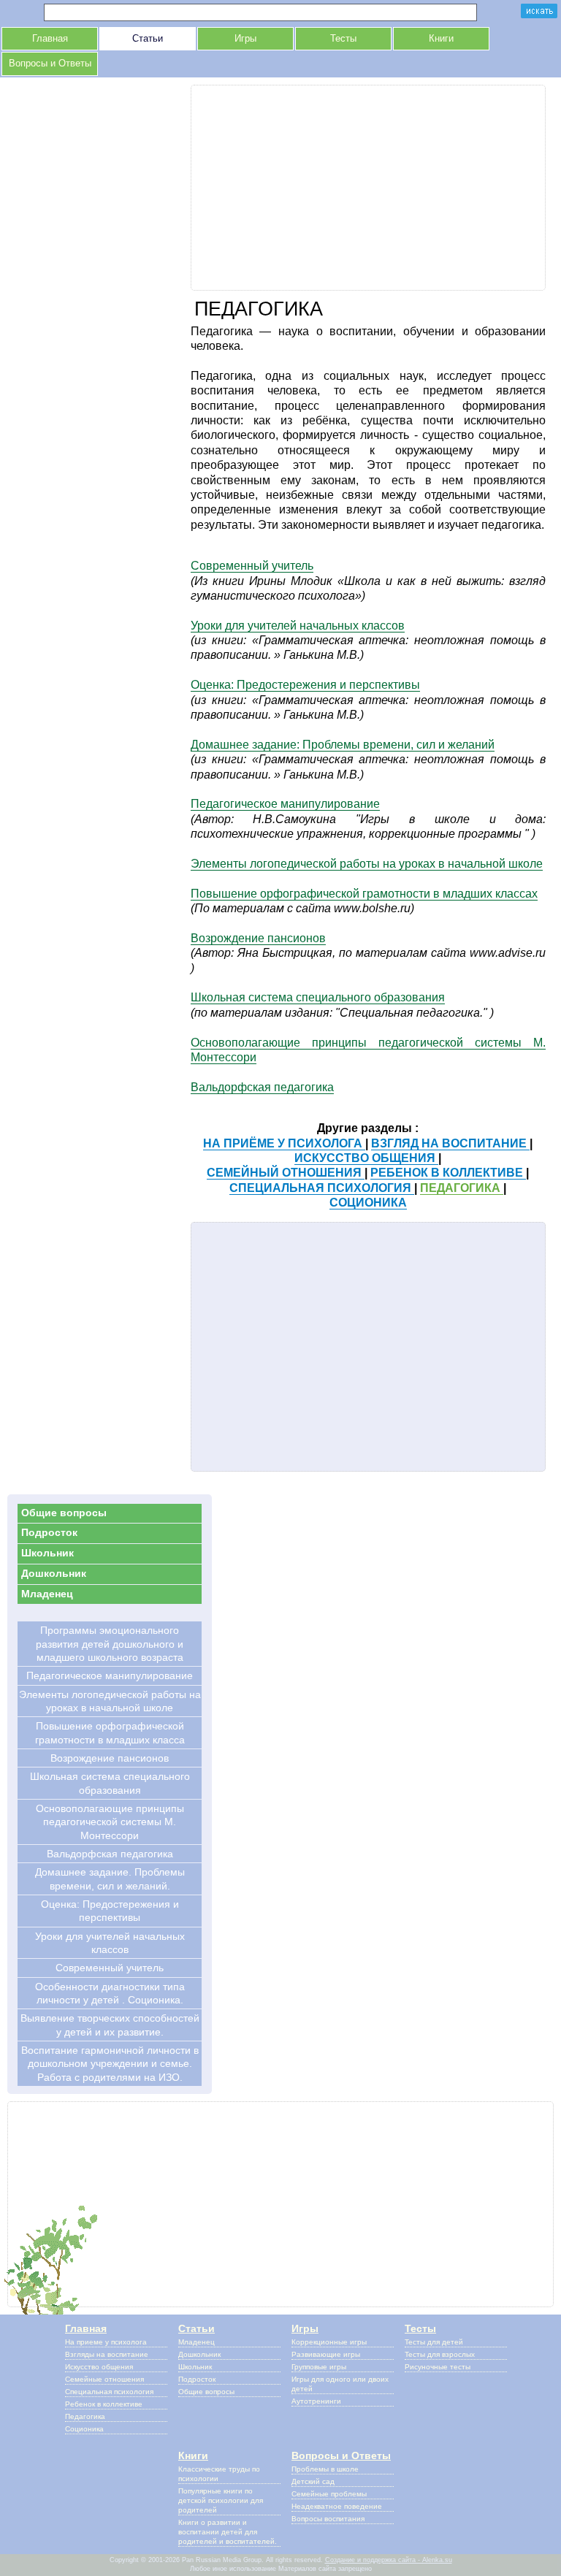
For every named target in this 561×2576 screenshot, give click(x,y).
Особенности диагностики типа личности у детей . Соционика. (110, 1993)
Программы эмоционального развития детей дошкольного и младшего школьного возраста (110, 1644)
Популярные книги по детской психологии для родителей (221, 2500)
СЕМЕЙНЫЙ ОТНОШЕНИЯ (286, 1173)
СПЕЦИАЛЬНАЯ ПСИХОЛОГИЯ (322, 1188)
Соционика (84, 2429)
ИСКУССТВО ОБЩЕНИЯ (366, 1158)
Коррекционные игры (329, 2342)
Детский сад (313, 2481)
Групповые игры (319, 2367)
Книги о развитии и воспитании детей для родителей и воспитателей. (228, 2532)
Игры (245, 39)
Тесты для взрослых (440, 2354)
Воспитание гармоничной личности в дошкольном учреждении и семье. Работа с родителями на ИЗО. (110, 2064)
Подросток (49, 1532)
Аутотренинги (316, 2401)
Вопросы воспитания (328, 2519)
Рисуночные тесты (438, 2367)
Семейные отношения (104, 2379)
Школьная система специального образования (318, 997)
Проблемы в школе (325, 2469)
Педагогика (85, 2416)
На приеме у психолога (106, 2342)
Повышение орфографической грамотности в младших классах (364, 894)
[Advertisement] (369, 188)
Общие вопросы (64, 1513)
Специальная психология (109, 2392)
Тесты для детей (434, 2342)
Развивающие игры (326, 2354)
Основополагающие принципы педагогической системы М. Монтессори (110, 1822)
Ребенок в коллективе (104, 2404)
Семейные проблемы (329, 2494)
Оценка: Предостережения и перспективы (305, 685)
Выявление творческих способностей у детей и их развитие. (110, 2025)
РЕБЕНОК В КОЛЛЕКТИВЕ (448, 1173)
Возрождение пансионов (258, 938)
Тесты (343, 39)
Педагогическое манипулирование (285, 804)
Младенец (47, 1594)
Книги (441, 39)
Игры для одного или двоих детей (340, 2384)
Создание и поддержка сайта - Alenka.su (389, 2560)
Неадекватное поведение (337, 2506)
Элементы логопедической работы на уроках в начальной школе (367, 864)
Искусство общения (99, 2367)
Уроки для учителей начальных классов (298, 626)
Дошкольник (54, 1573)
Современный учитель (252, 566)
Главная (50, 39)
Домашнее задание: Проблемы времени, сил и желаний (343, 745)
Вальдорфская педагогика (262, 1087)
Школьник (47, 1553)
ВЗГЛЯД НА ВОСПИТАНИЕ (450, 1143)
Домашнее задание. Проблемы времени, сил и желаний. (110, 1879)
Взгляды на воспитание (107, 2354)
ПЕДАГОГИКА (462, 1188)
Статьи (148, 39)
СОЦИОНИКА (368, 1203)
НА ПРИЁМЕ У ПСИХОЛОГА (284, 1143)
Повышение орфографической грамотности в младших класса (110, 1732)
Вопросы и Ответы (50, 64)
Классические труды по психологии (219, 2474)
